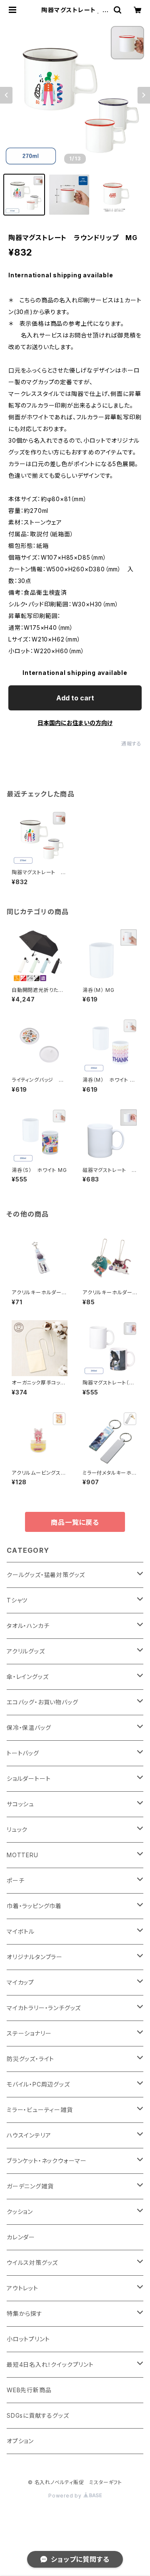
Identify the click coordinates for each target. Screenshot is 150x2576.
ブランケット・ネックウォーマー (47, 2161)
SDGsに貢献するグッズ (38, 2415)
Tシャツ (17, 1600)
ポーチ (15, 1880)
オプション (20, 2441)
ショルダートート (29, 1779)
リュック (17, 1829)
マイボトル (21, 1931)
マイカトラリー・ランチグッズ (44, 2008)
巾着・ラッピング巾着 (34, 1906)
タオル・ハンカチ (28, 1626)
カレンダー (21, 2237)
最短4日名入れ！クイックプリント (50, 2364)
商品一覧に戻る (75, 1522)
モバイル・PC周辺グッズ (38, 2084)
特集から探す (25, 2314)
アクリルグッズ (26, 1651)
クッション (20, 2212)
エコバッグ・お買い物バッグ (42, 1702)
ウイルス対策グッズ (32, 2263)
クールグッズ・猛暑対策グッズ (46, 1575)
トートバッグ (23, 1753)
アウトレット (22, 2288)
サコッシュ (20, 1804)
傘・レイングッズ (27, 1677)
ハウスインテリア (29, 2135)
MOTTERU (22, 1855)
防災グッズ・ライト (30, 2059)
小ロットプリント (28, 2339)
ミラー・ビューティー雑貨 (40, 2110)
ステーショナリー (29, 2033)
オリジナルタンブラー (35, 1957)
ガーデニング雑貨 (30, 2186)
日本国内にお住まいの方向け (75, 723)
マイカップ (20, 1982)
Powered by (66, 2496)
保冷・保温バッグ (29, 1728)
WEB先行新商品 (29, 2390)
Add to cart (75, 698)
